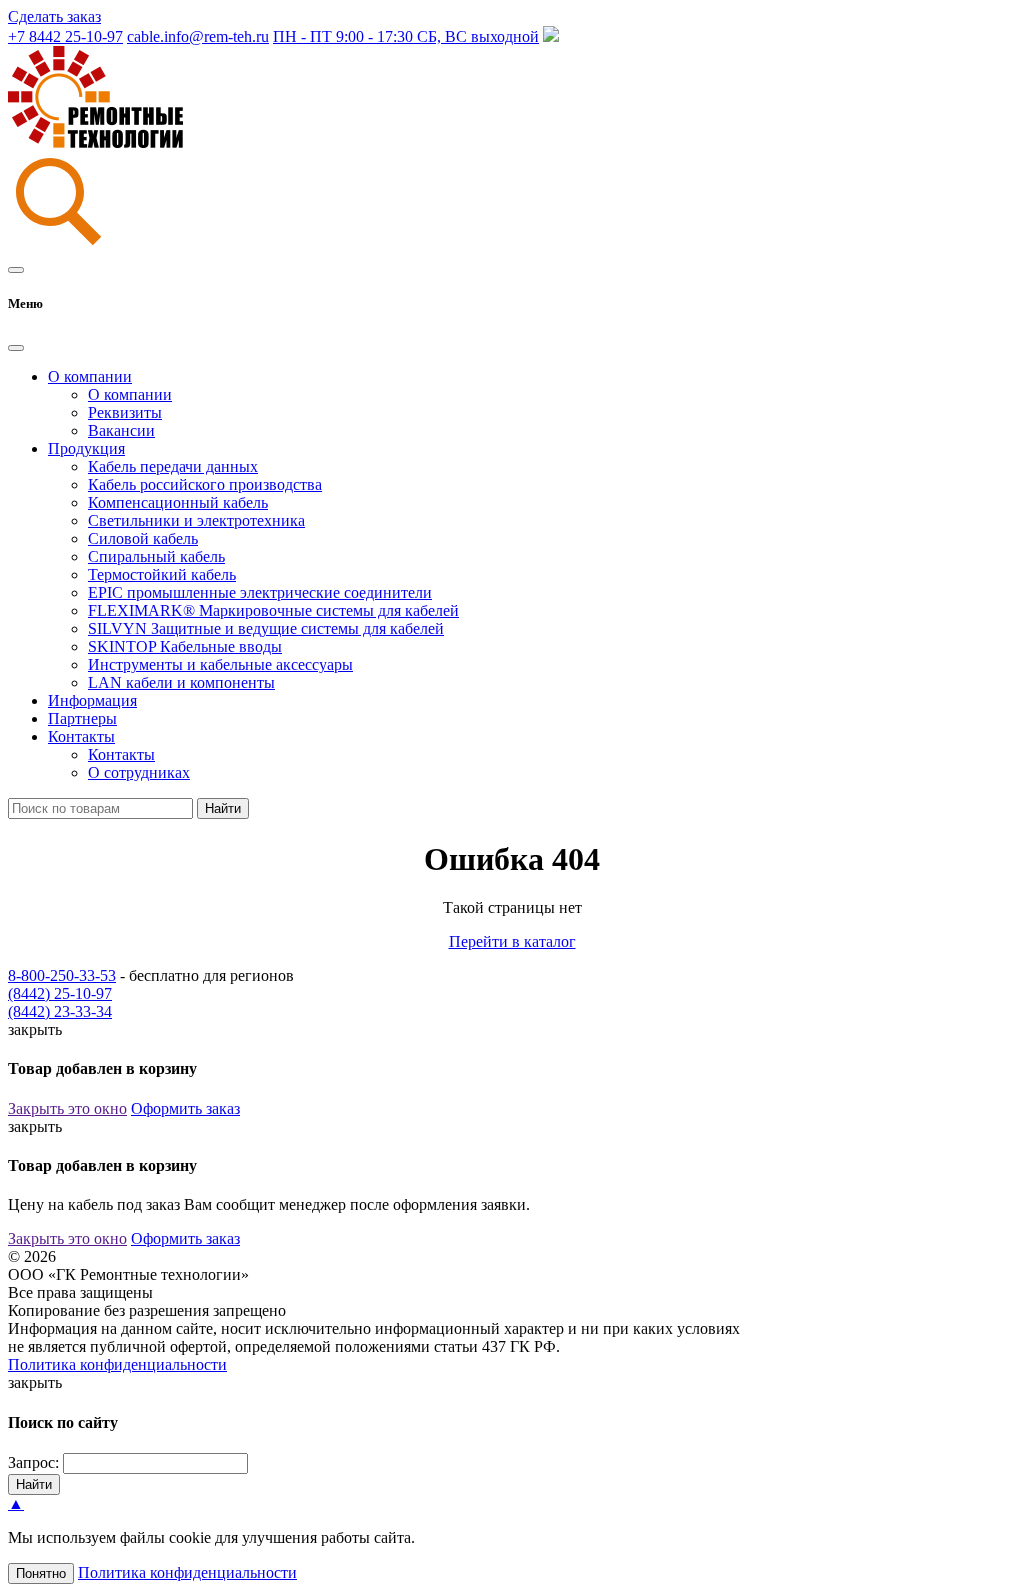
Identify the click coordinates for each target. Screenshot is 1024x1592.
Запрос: (33, 1462)
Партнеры (82, 718)
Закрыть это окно (67, 1108)
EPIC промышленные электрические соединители (260, 592)
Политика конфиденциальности (117, 1364)
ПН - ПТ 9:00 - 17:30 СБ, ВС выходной (406, 36)
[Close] (16, 348)
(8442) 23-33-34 (60, 1011)
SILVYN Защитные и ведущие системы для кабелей (266, 628)
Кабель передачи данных (173, 466)
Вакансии (121, 430)
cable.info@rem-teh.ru (198, 36)
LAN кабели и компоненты (181, 682)
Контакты (121, 754)
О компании (130, 394)
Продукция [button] (86, 448)
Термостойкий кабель (162, 574)
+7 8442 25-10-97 (65, 36)
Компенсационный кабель (178, 502)
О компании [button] (90, 376)
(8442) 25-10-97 (60, 993)
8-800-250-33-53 (62, 975)
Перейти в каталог (512, 941)
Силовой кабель (143, 538)
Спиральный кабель (156, 556)
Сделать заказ (54, 16)
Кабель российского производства (205, 484)
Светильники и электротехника (196, 520)
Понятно (41, 1573)
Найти (223, 808)
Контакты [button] (81, 736)
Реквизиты (125, 412)
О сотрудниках (139, 772)
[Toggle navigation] (16, 270)
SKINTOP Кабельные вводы (185, 646)
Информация (92, 700)
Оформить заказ (185, 1108)
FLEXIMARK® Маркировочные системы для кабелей (273, 610)
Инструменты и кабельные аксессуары (220, 664)
